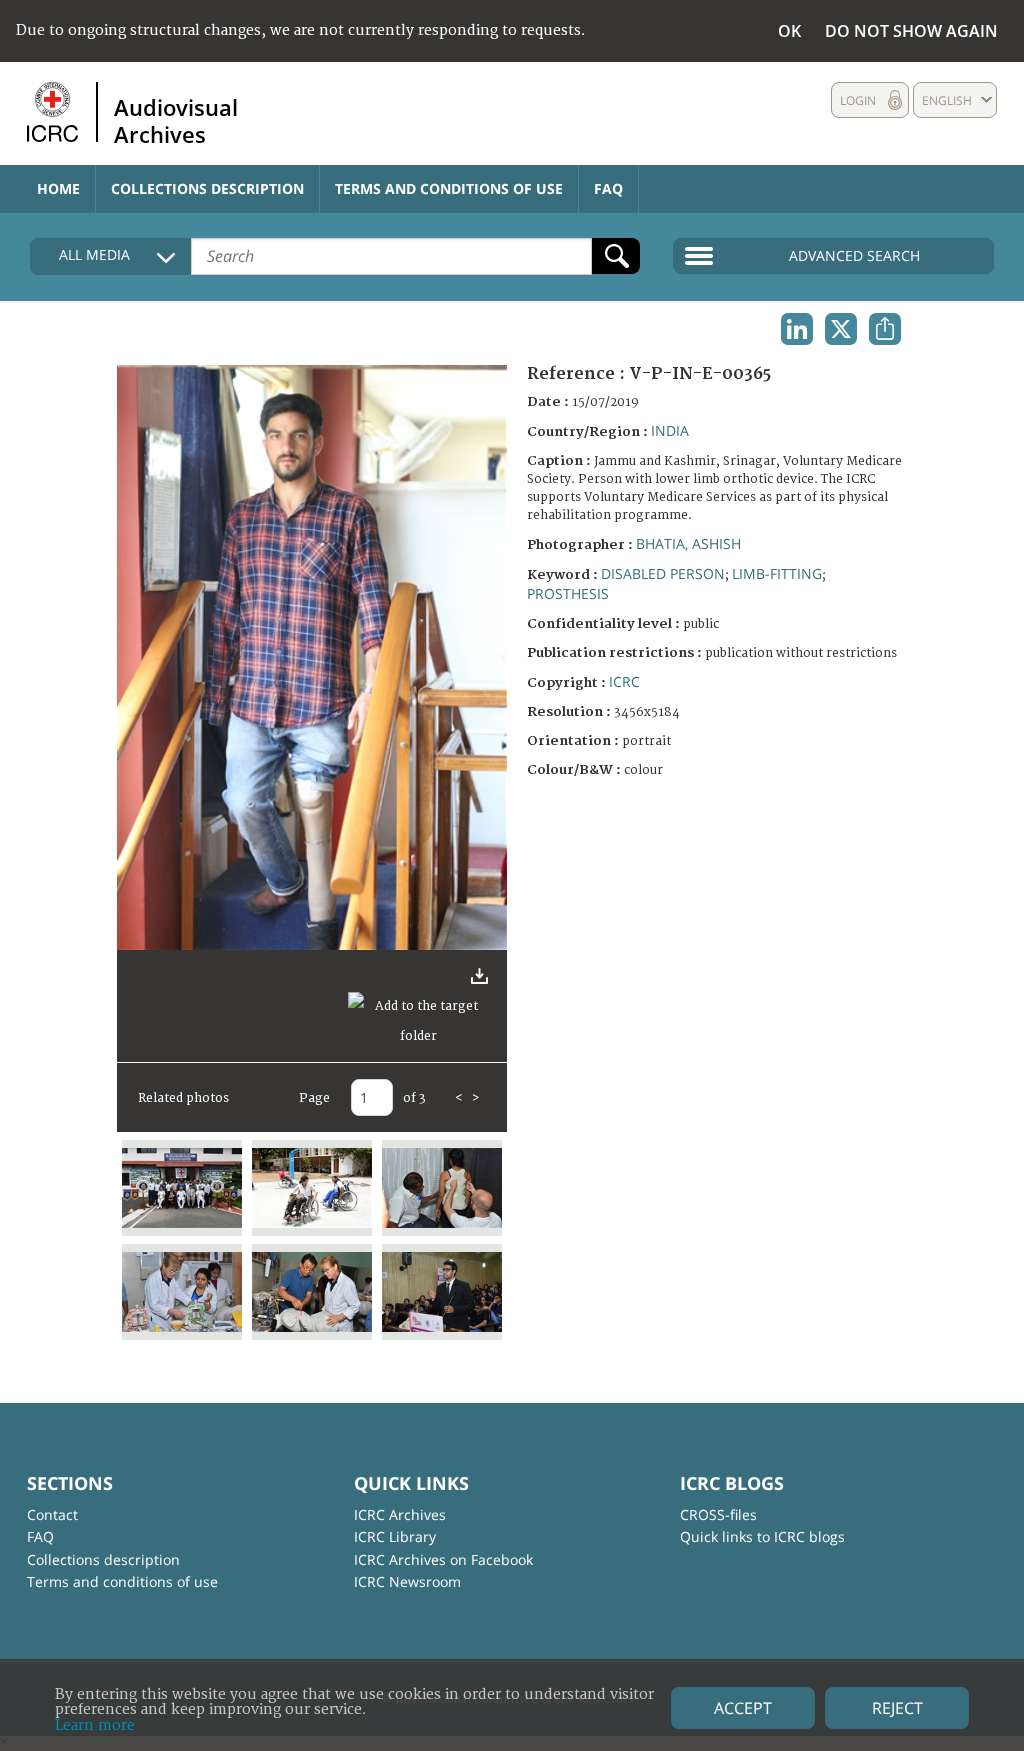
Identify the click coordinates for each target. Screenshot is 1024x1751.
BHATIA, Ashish (688, 543)
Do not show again (911, 31)
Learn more (95, 1725)
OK (789, 31)
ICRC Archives (400, 1514)
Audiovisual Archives (176, 120)
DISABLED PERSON (663, 573)
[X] (841, 329)
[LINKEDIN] (797, 329)
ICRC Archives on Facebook (443, 1559)
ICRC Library (395, 1536)
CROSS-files (718, 1514)
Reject (897, 1708)
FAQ (608, 188)
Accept (743, 1708)
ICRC (624, 681)
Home (58, 188)
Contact (52, 1514)
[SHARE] (885, 329)
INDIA (670, 430)
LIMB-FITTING (777, 573)
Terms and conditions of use (449, 188)
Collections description (207, 188)
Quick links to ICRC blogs (762, 1536)
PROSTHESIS (568, 593)
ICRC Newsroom (407, 1581)
